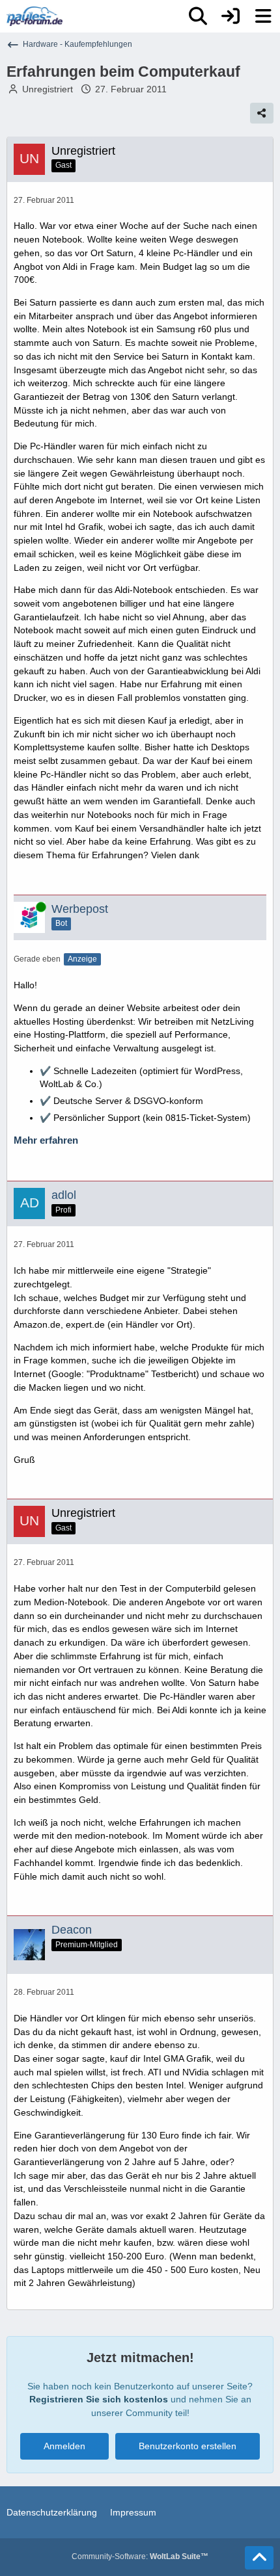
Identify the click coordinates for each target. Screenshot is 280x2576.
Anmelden (64, 2446)
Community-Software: (140, 2556)
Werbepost (80, 909)
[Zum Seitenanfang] (259, 2558)
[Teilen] (262, 113)
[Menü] (263, 16)
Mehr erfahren (46, 1140)
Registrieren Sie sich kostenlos (99, 2399)
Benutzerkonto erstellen (188, 2446)
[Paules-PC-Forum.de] (35, 16)
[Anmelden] (231, 16)
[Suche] (198, 16)
